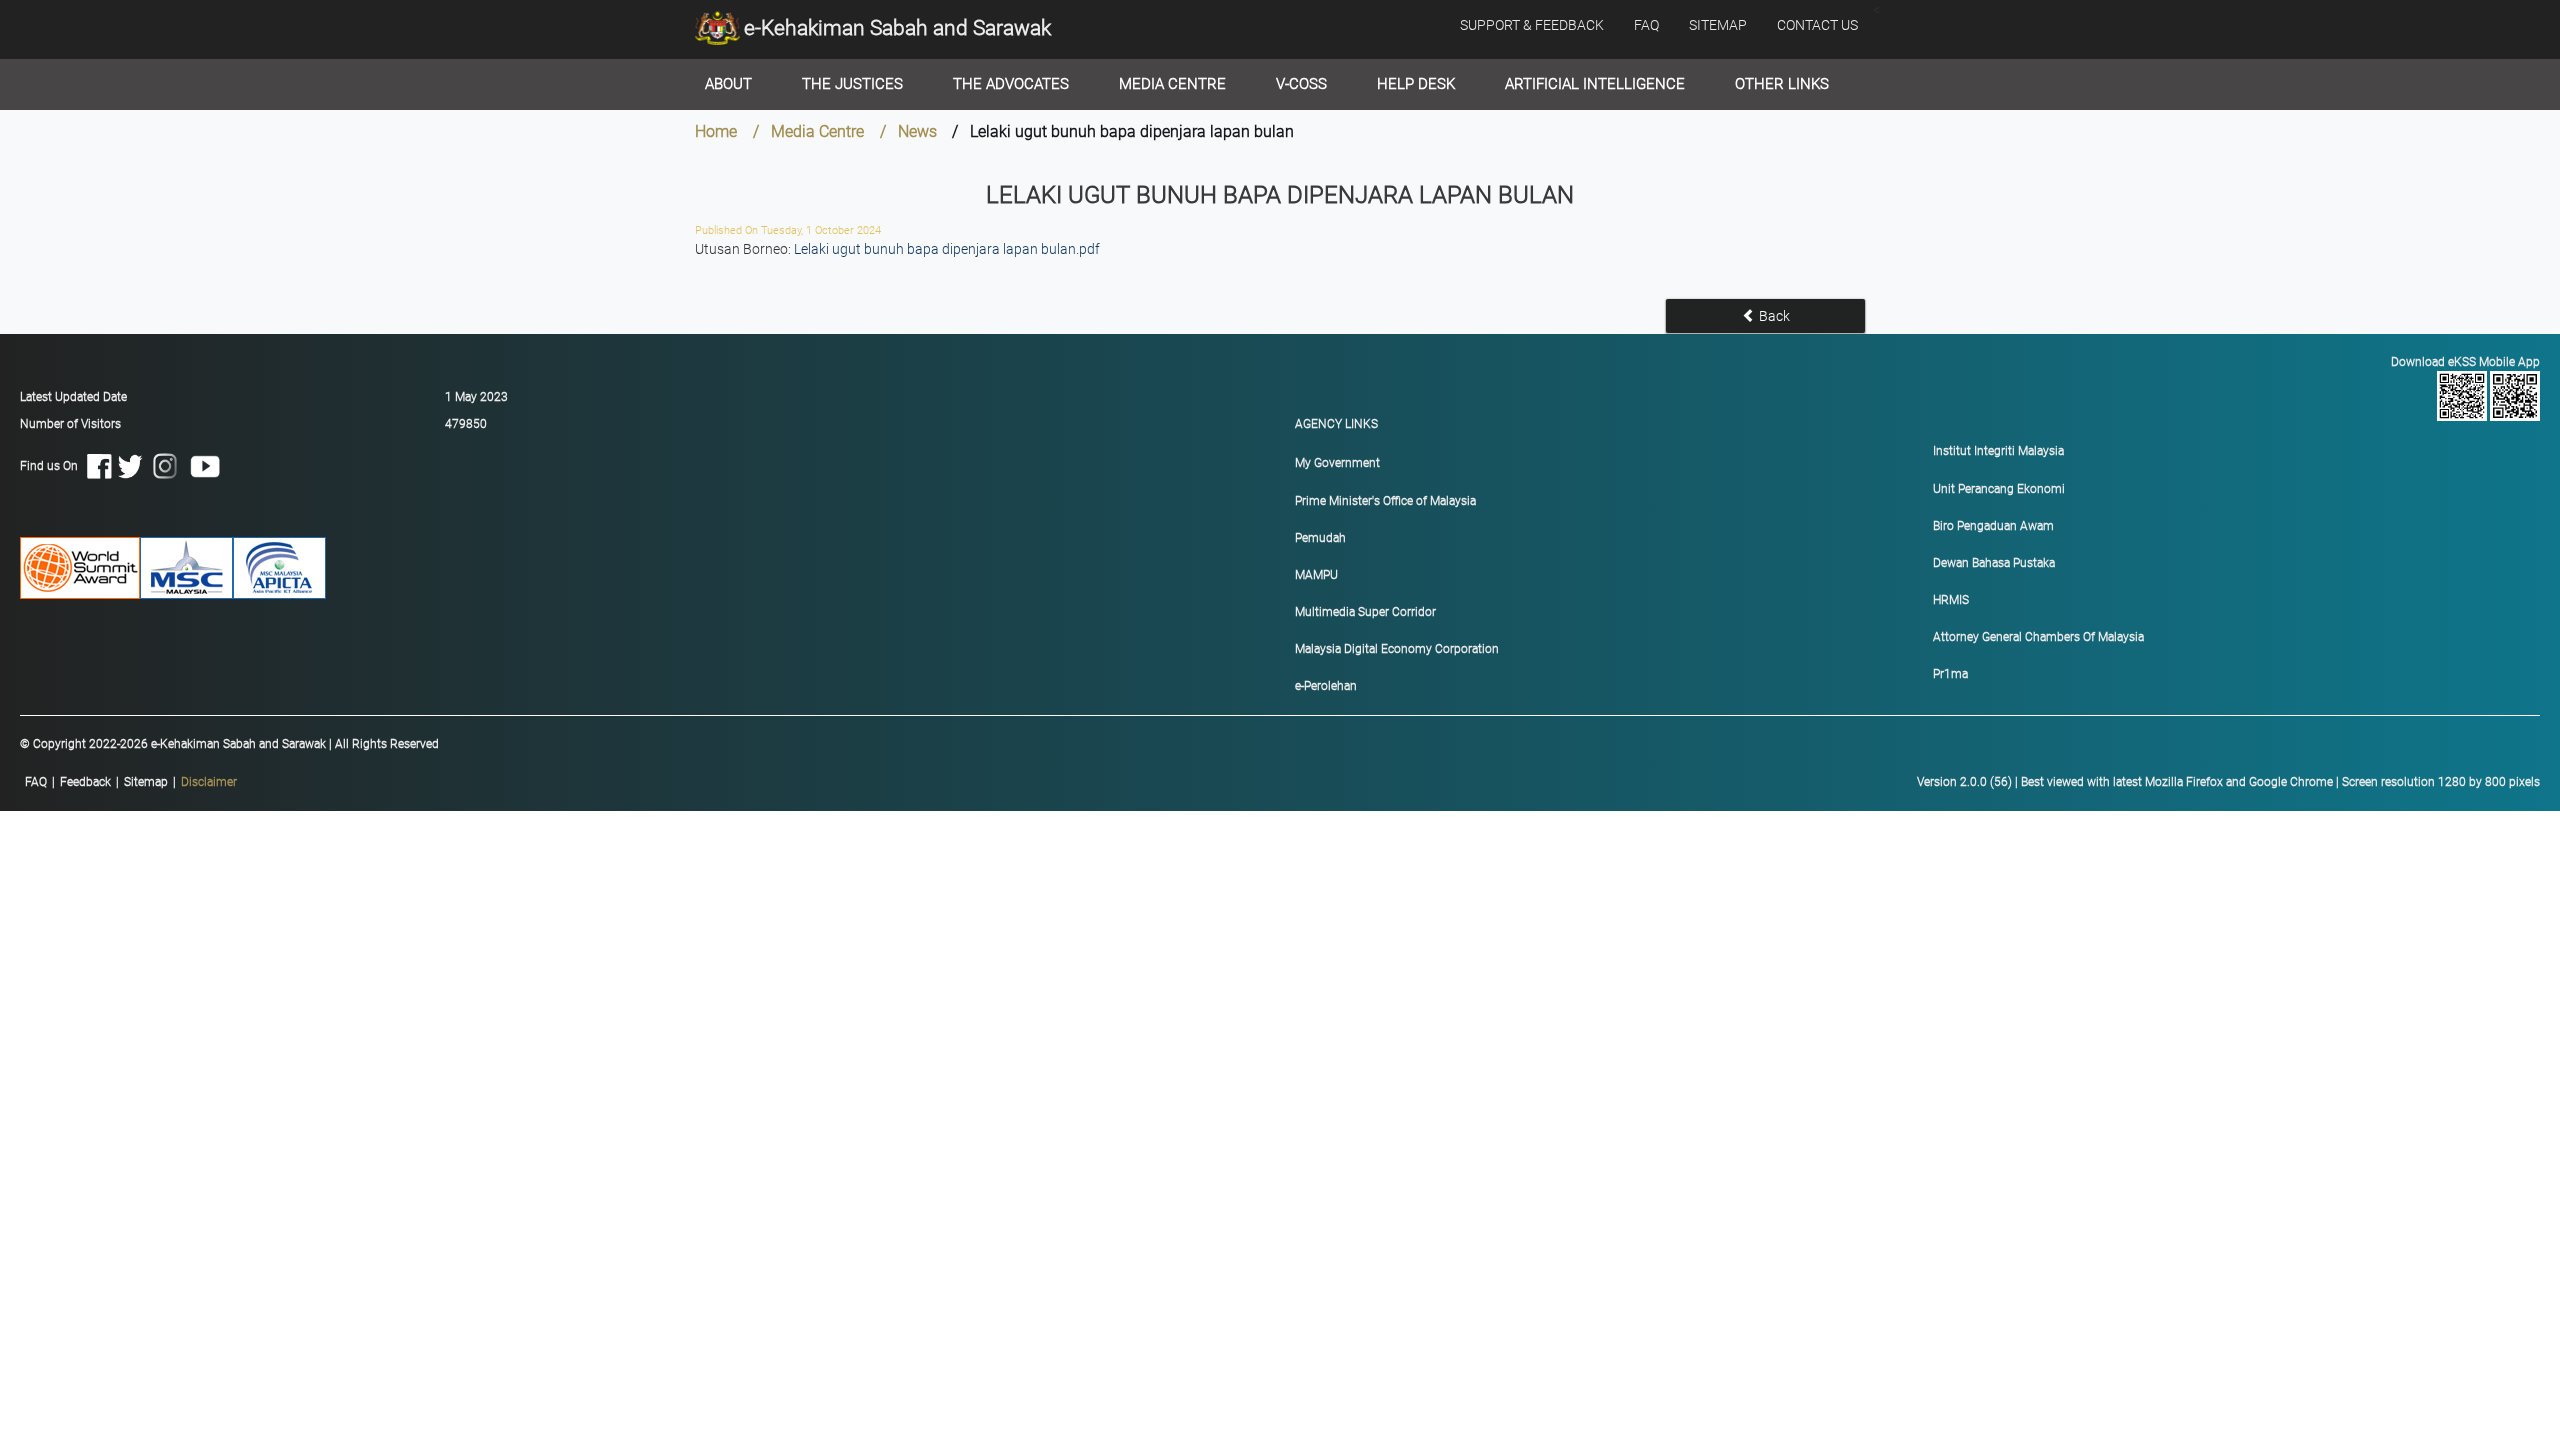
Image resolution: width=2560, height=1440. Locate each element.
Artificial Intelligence (1595, 84)
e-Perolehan (1326, 686)
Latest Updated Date (73, 397)
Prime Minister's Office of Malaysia (1385, 501)
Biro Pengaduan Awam (1993, 526)
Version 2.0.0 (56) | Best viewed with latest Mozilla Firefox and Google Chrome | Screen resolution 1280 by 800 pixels (2228, 782)
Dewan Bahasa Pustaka (1994, 563)
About (728, 84)
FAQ (1646, 25)
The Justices (852, 84)
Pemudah (1320, 538)
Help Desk (1416, 84)
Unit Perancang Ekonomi (1999, 489)
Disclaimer (209, 782)
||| (131, 782)
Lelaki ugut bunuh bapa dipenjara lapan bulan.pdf (947, 249)
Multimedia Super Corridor (1365, 612)
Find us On (53, 465)
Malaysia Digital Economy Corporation (1397, 649)
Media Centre (1172, 84)
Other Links (1782, 84)
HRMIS (1951, 600)
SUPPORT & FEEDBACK (1532, 25)
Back (1773, 316)
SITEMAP (1718, 25)
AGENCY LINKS (1336, 424)
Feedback (85, 782)
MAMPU (1316, 575)
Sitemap (146, 782)
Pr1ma (1950, 674)
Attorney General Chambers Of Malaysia (2038, 637)
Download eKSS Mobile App (2465, 362)
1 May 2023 (476, 397)
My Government (1337, 463)
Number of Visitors (70, 424)
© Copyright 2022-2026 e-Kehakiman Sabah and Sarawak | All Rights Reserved (229, 744)
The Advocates (1011, 84)
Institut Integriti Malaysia (1998, 451)
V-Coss (1301, 84)
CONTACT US (1817, 25)
